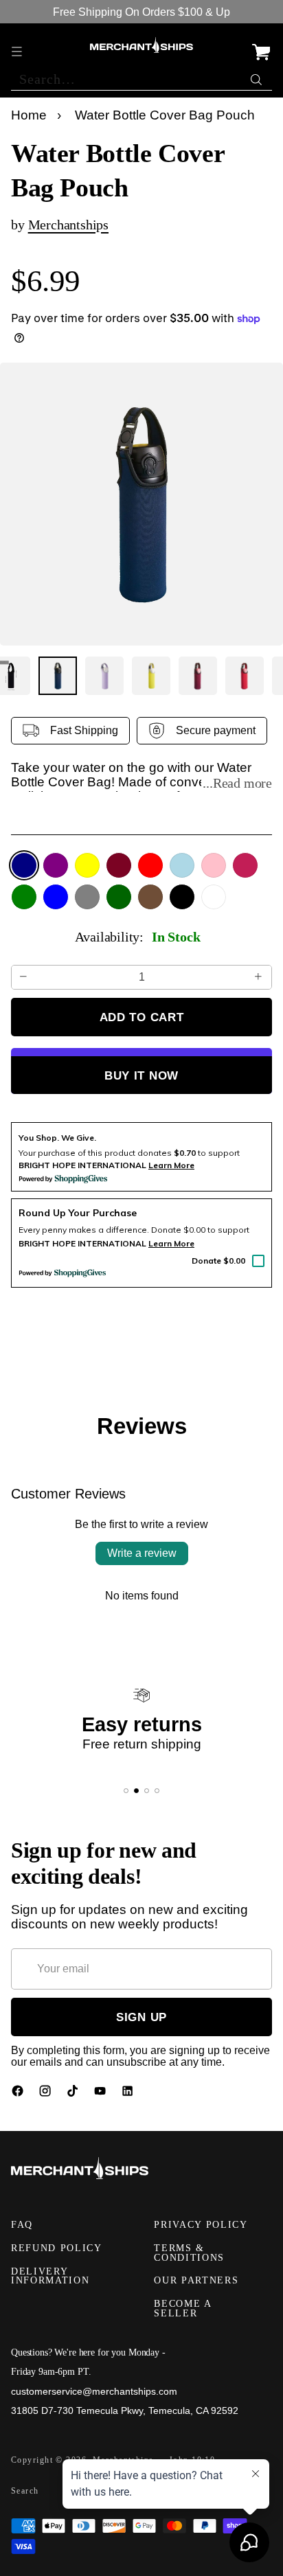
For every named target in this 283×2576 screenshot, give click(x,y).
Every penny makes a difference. (84, 1230)
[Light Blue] (182, 865)
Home (29, 115)
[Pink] (214, 865)
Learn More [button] (171, 1165)
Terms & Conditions (189, 2253)
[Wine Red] (119, 865)
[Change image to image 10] (198, 676)
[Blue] (56, 897)
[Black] (182, 897)
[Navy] (24, 865)
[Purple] (56, 865)
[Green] (24, 897)
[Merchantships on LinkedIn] (129, 2094)
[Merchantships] (141, 45)
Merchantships (68, 225)
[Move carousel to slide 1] (126, 1791)
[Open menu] (18, 45)
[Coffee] (150, 897)
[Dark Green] (119, 897)
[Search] (258, 76)
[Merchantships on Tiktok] (74, 2094)
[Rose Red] (245, 865)
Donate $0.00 (218, 1261)
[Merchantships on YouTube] (102, 2094)
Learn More (171, 1243)
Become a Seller (182, 2309)
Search (25, 2491)
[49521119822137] (141, 504)
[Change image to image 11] (245, 676)
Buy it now (141, 1075)
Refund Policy (57, 2248)
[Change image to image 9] (151, 676)
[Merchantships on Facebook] (19, 2094)
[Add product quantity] (259, 977)
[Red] (150, 865)
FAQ (22, 2225)
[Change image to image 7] (58, 676)
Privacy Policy (201, 2225)
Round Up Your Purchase (78, 1213)
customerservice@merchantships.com (94, 2391)
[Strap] (214, 897)
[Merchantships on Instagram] (47, 2094)
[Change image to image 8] (104, 676)
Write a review (142, 1553)
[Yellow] (87, 865)
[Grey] (87, 897)
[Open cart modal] (261, 45)
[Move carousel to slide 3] (147, 1791)
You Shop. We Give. (57, 1138)
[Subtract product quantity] (24, 977)
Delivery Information (50, 2276)
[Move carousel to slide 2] (136, 1791)
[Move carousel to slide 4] (157, 1791)
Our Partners (196, 2280)
